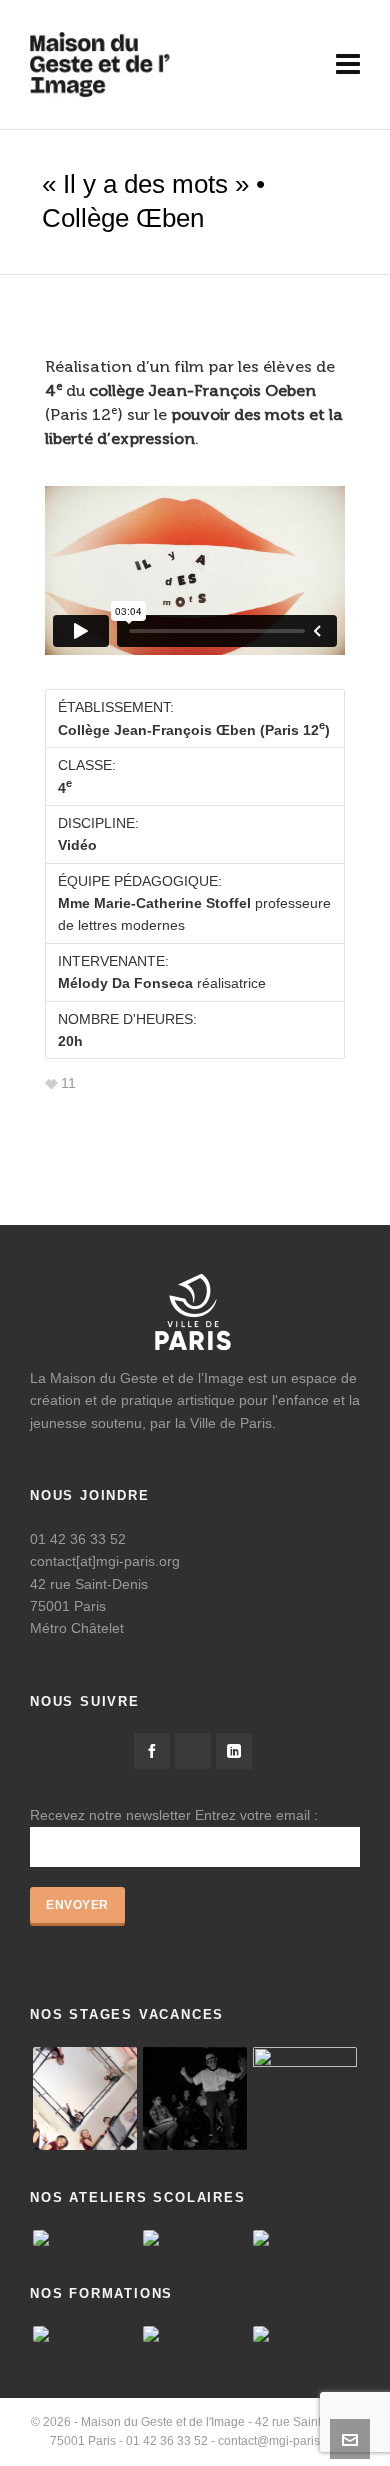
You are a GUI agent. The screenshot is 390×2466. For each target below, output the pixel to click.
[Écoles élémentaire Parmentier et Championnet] (195, 2238)
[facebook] (152, 1751)
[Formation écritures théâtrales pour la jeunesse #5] (195, 2334)
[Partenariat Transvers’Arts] (305, 2334)
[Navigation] (348, 65)
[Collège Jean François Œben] (305, 2238)
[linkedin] (234, 1751)
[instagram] (193, 1751)
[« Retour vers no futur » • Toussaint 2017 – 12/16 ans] (195, 2099)
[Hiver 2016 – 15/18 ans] (85, 2099)
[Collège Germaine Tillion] (85, 2238)
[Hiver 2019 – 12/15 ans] (305, 2099)
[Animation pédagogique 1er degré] (85, 2334)
